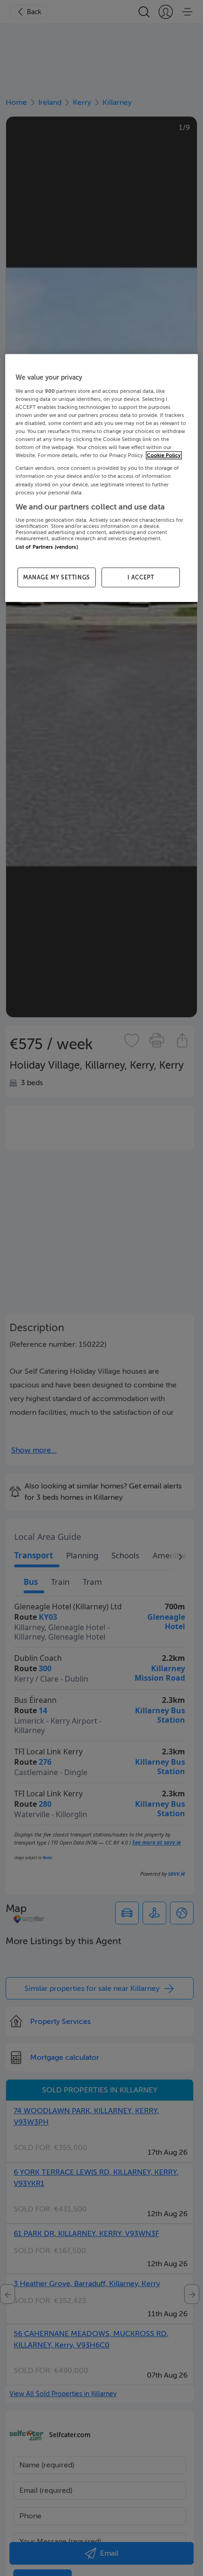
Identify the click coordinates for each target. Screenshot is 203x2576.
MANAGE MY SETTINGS (57, 577)
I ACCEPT (141, 577)
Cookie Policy (164, 455)
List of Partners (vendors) (47, 547)
